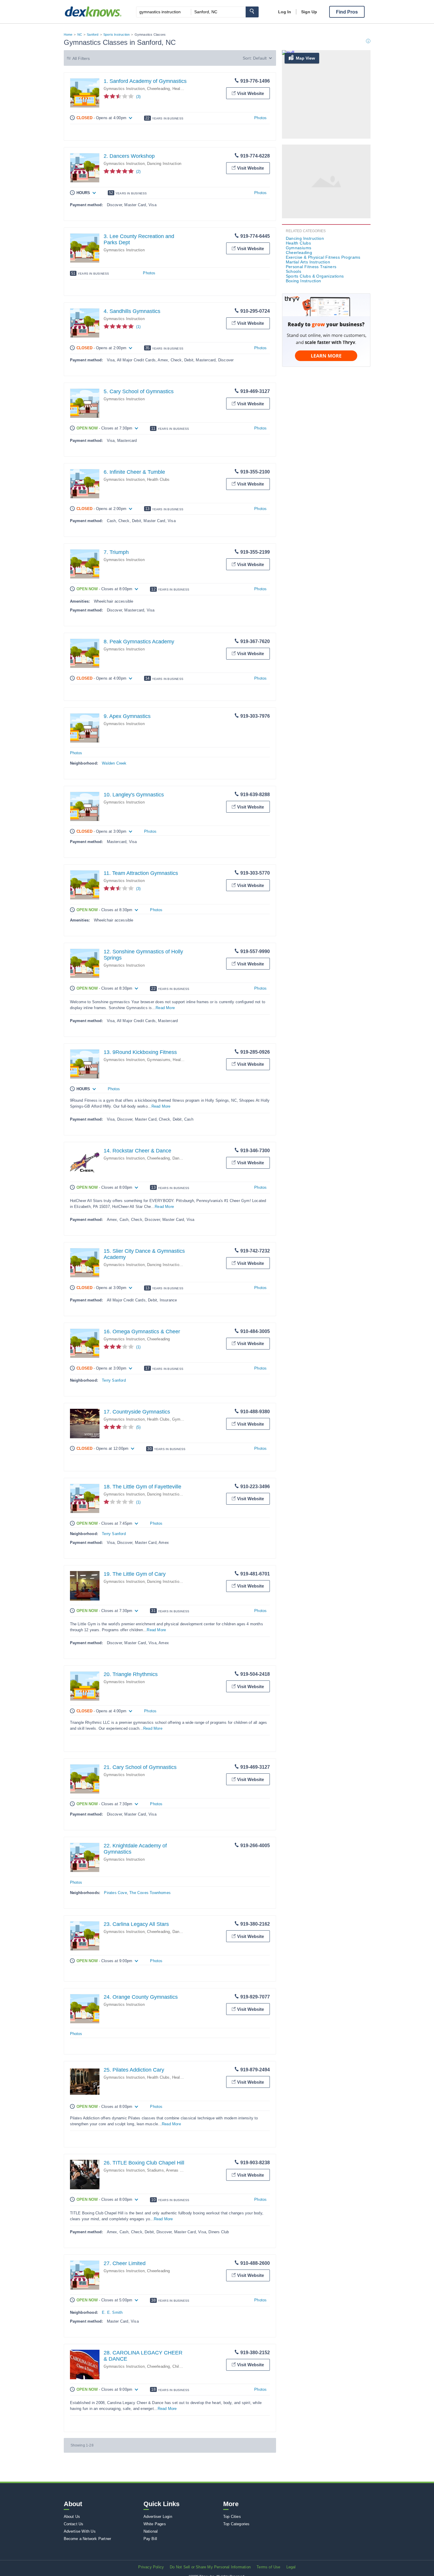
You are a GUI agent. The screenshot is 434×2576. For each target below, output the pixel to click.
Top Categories (236, 2524)
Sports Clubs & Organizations (315, 276)
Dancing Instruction (164, 164)
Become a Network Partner (88, 2539)
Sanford (93, 35)
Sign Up (309, 12)
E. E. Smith (112, 2312)
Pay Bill (150, 2539)
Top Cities (232, 2517)
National (151, 2531)
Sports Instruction (117, 35)
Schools (294, 271)
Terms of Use (268, 2567)
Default (260, 58)
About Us (72, 2517)
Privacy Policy (151, 2567)
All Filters (81, 58)
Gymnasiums (159, 1060)
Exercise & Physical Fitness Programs (323, 257)
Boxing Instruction (304, 281)
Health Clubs (184, 89)
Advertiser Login (158, 2517)
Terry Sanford (114, 1380)
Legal (291, 2567)
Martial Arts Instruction (308, 262)
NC (80, 35)
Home (68, 35)
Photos (260, 118)
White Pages (155, 2524)
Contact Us (74, 2524)
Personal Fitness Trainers (311, 267)
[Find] (252, 12)
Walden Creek (114, 763)
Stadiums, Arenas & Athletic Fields (178, 2170)
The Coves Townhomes (150, 1893)
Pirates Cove (115, 1893)
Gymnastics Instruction (124, 89)
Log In (285, 12)
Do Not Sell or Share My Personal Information (210, 2567)
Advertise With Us (80, 2531)
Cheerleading (158, 89)
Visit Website (251, 93)
